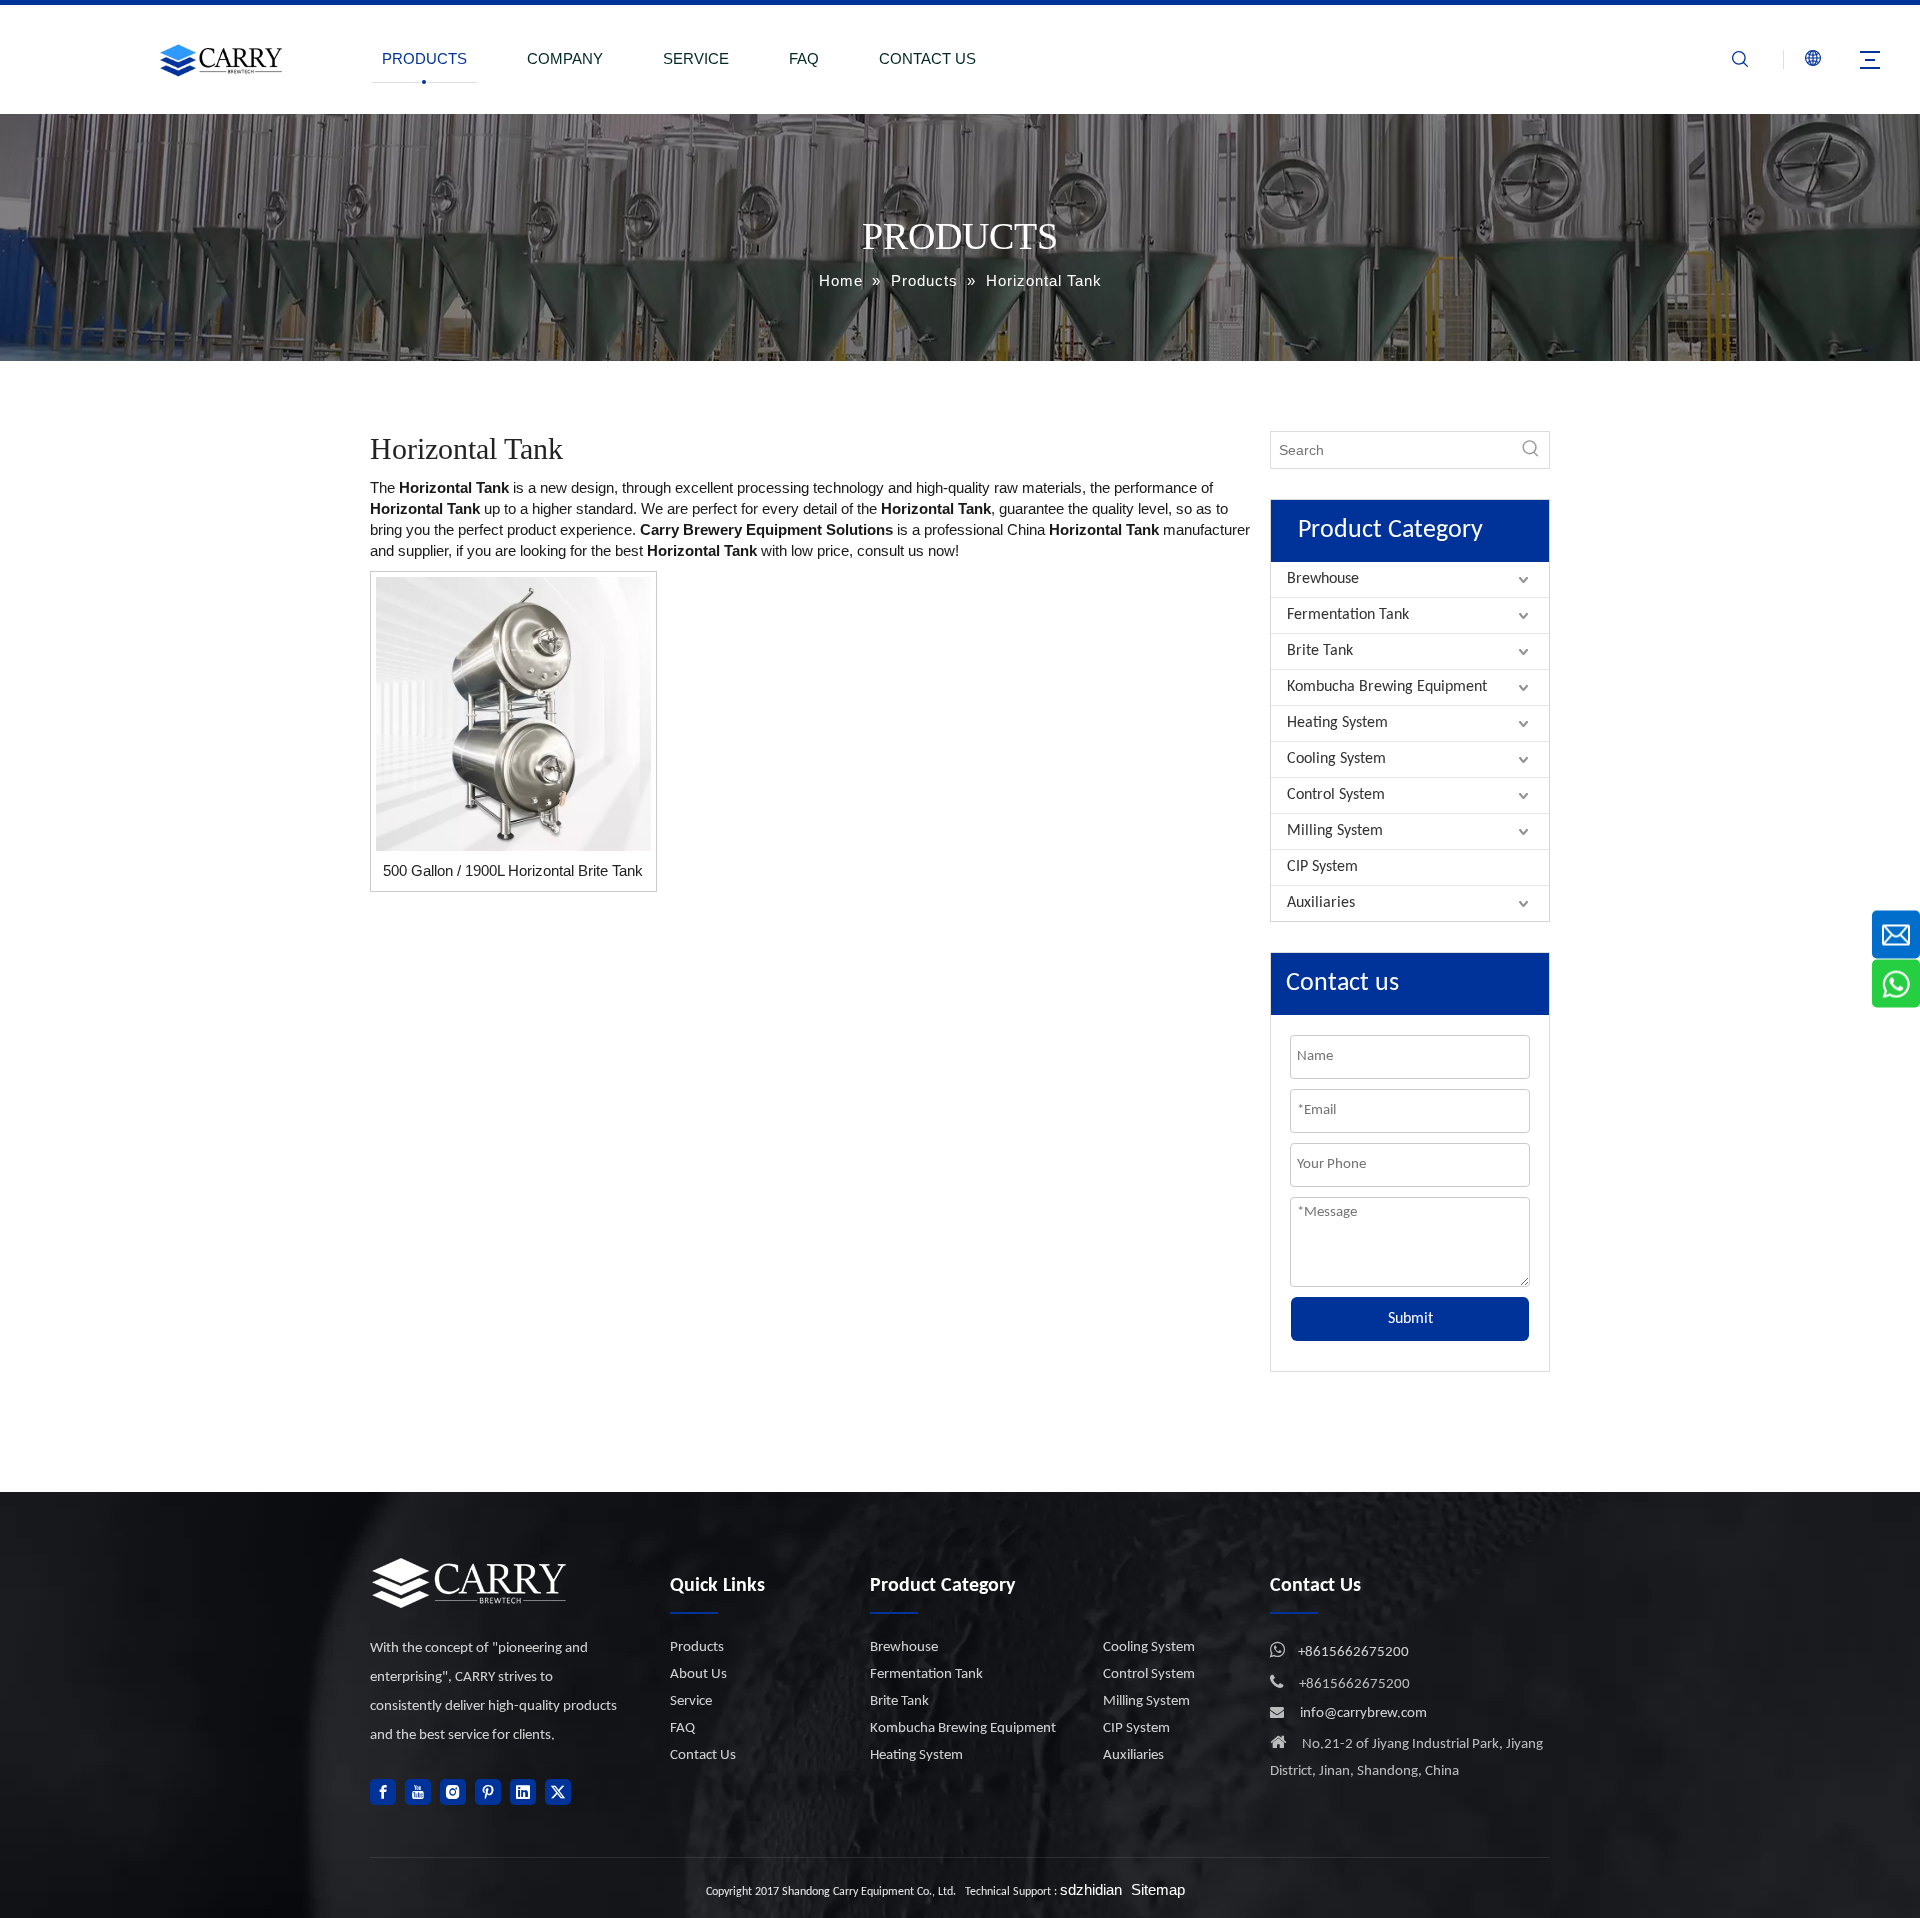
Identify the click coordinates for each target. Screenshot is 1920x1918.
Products (697, 1647)
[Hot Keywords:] (1531, 450)
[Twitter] (558, 1792)
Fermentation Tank (1348, 615)
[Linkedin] (523, 1792)
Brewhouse (1323, 579)
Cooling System (1336, 759)
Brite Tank (1320, 651)
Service (691, 1701)
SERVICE (696, 58)
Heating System (1337, 723)
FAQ (804, 58)
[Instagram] (453, 1792)
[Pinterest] (488, 1792)
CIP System (1322, 867)
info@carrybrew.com (1363, 1713)
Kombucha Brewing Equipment (1387, 687)
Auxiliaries (1321, 903)
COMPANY (565, 58)
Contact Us (703, 1755)
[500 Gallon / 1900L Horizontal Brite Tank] (513, 712)
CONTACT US (927, 58)
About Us (698, 1674)
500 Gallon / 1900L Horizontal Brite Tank (513, 870)
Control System (1336, 795)
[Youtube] (418, 1792)
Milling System (1335, 831)
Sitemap (1158, 1889)
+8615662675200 (1353, 1652)
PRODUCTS (424, 58)
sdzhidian (1091, 1889)
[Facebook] (383, 1792)
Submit (1410, 1319)
